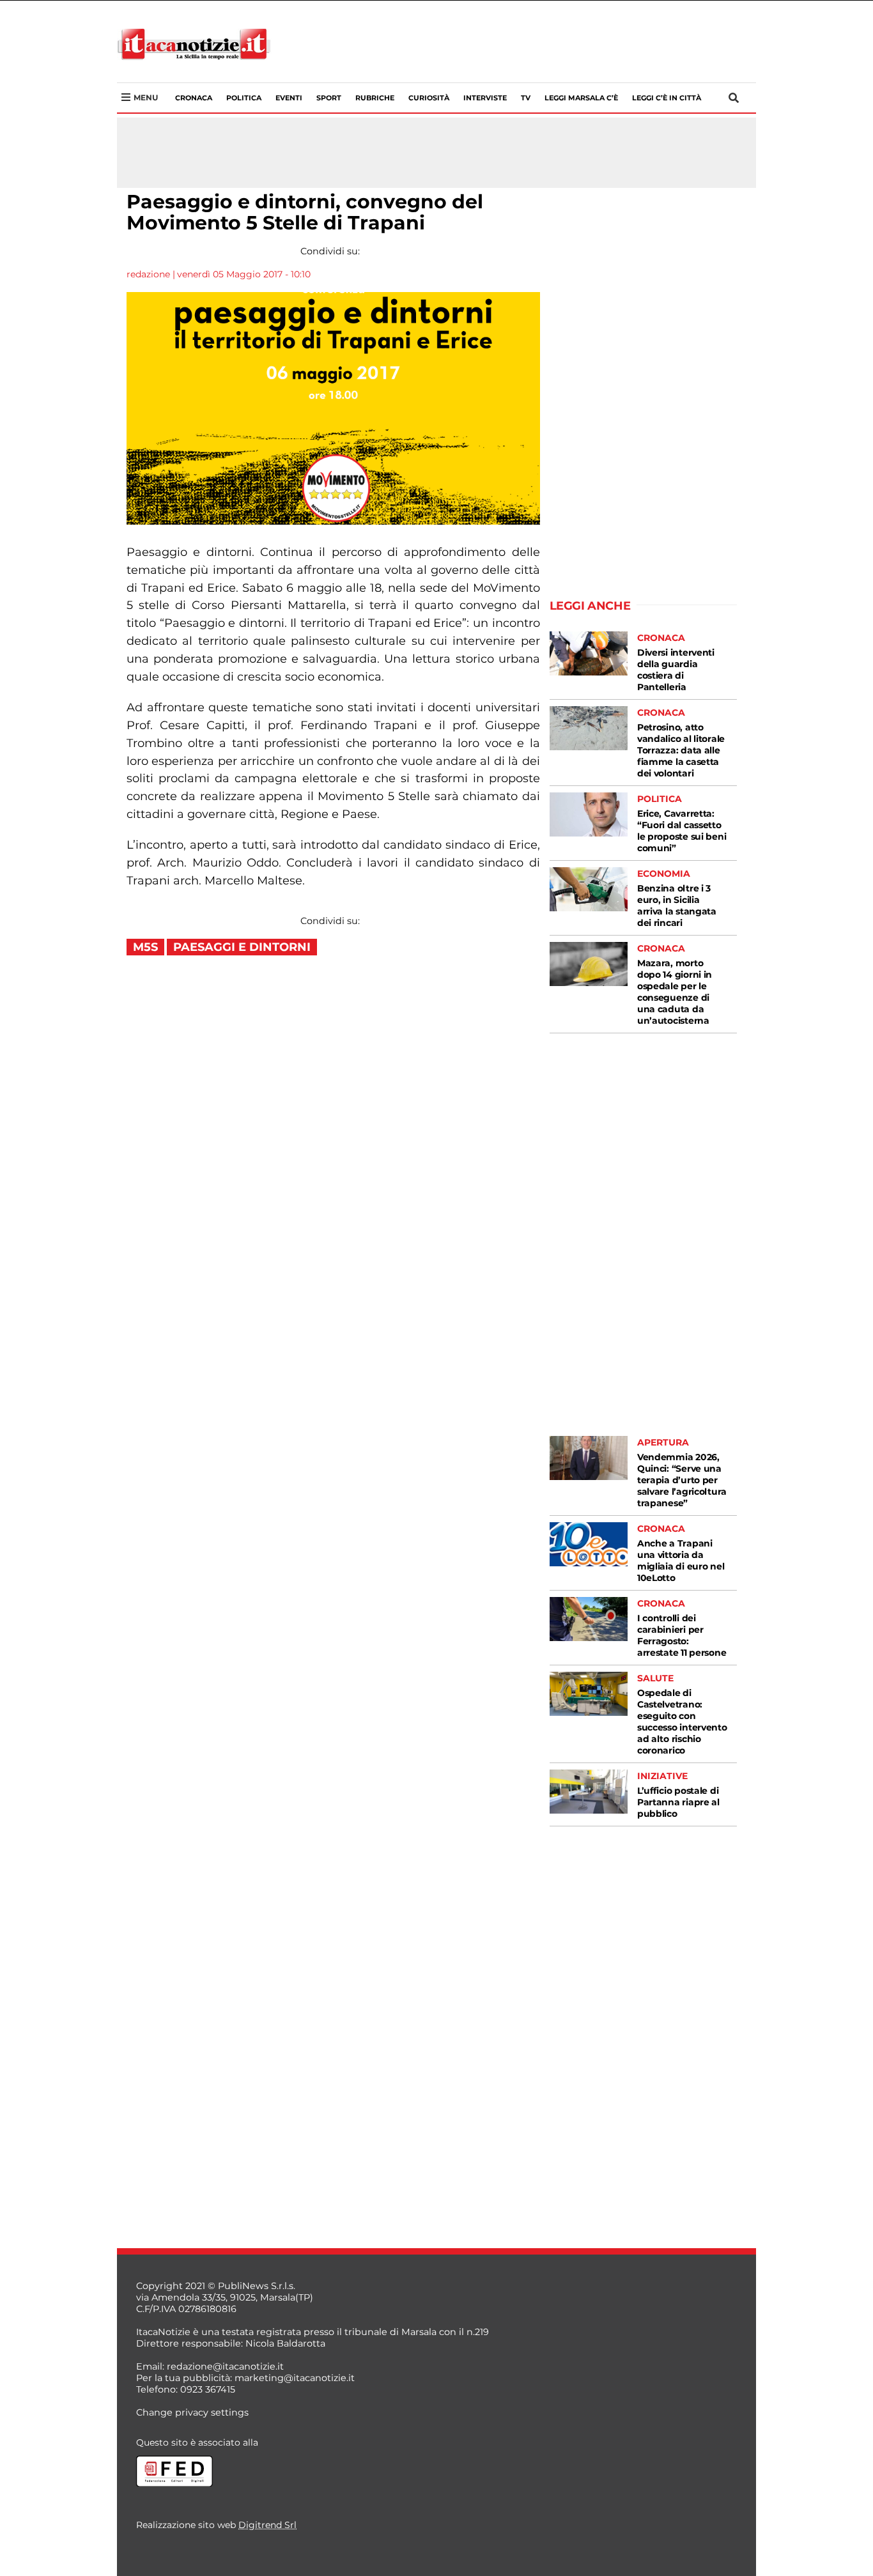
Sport (329, 98)
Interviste (485, 98)
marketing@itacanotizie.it (295, 2378)
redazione (148, 274)
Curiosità (429, 98)
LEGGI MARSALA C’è (581, 98)
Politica (244, 98)
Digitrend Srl (267, 2525)
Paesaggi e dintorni (242, 947)
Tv (526, 98)
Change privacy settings (192, 2412)
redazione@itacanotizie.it (225, 2366)
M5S (145, 947)
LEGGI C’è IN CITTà (667, 98)
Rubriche (375, 98)
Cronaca (194, 98)
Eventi (289, 98)
